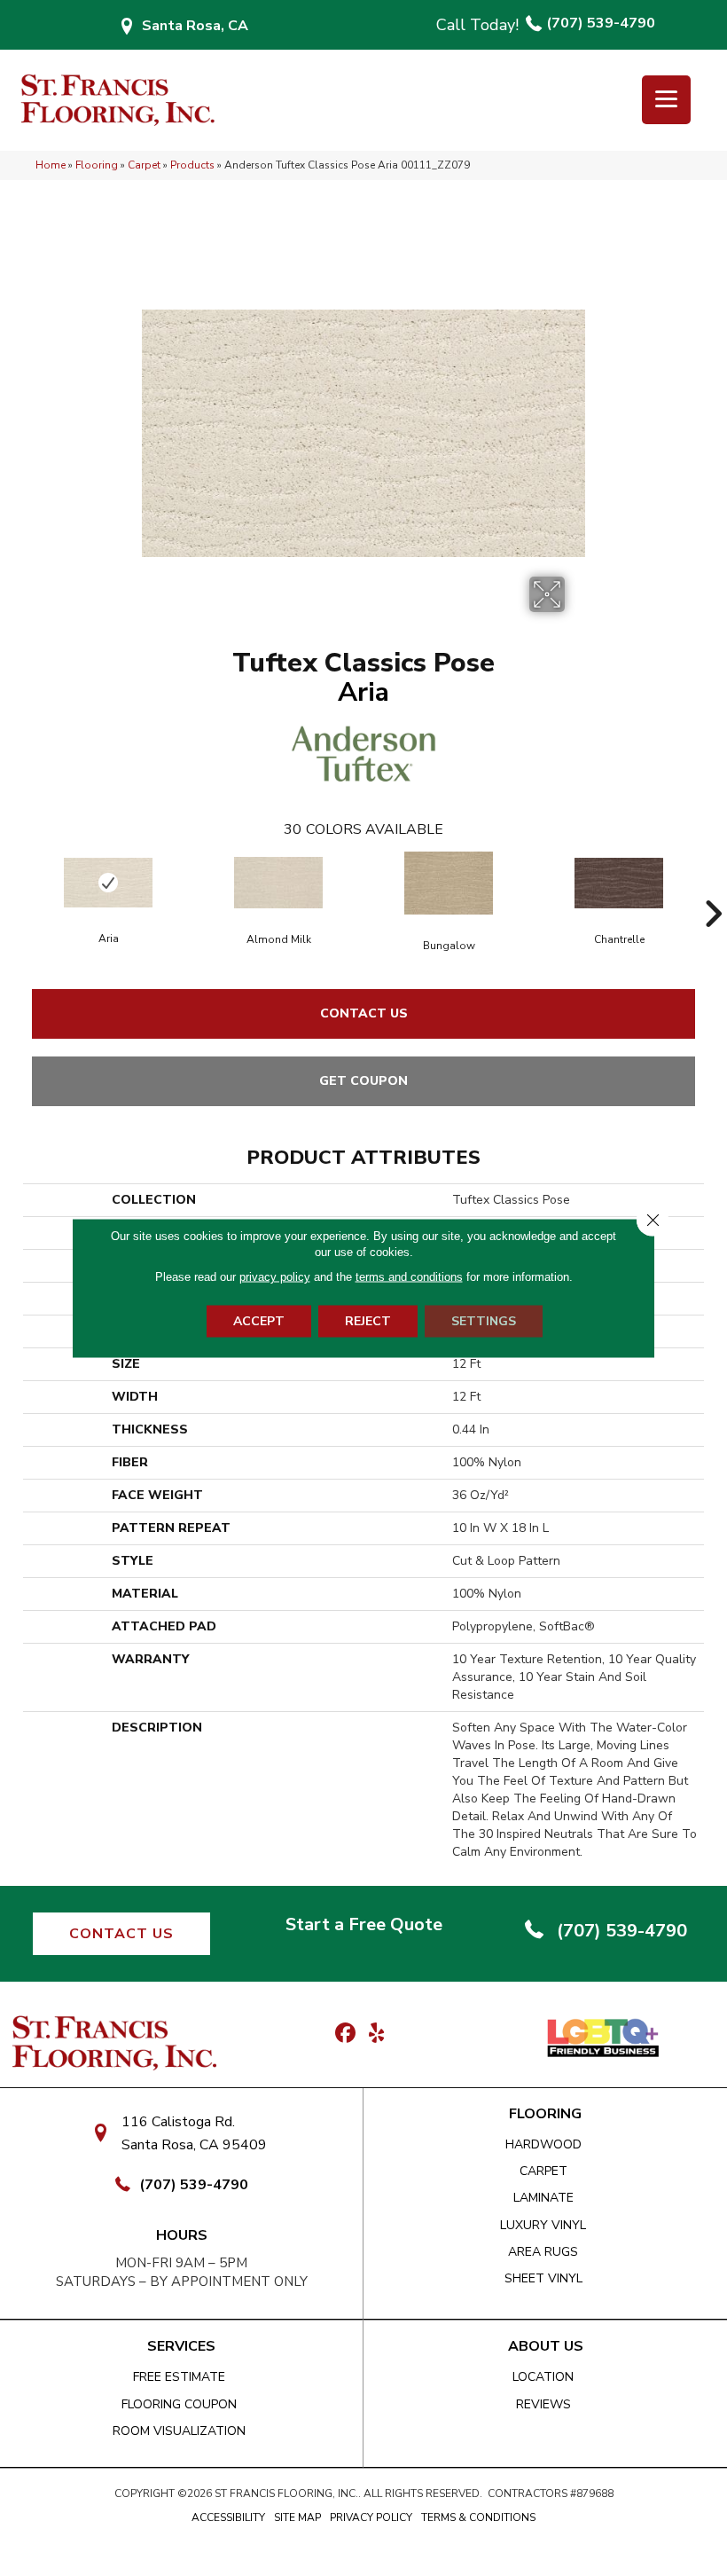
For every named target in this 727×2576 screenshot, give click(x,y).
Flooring (97, 165)
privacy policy (275, 1277)
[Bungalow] (449, 883)
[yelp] (376, 2034)
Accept (259, 1321)
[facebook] (345, 2034)
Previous (14, 887)
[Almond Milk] (278, 883)
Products (192, 165)
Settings (484, 1321)
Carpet (144, 165)
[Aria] (108, 883)
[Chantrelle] (619, 883)
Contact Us (364, 1013)
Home (51, 165)
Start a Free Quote (364, 1924)
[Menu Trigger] (666, 100)
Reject (368, 1321)
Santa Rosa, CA (195, 26)
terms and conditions (409, 1277)
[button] (121, 1934)
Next (713, 887)
